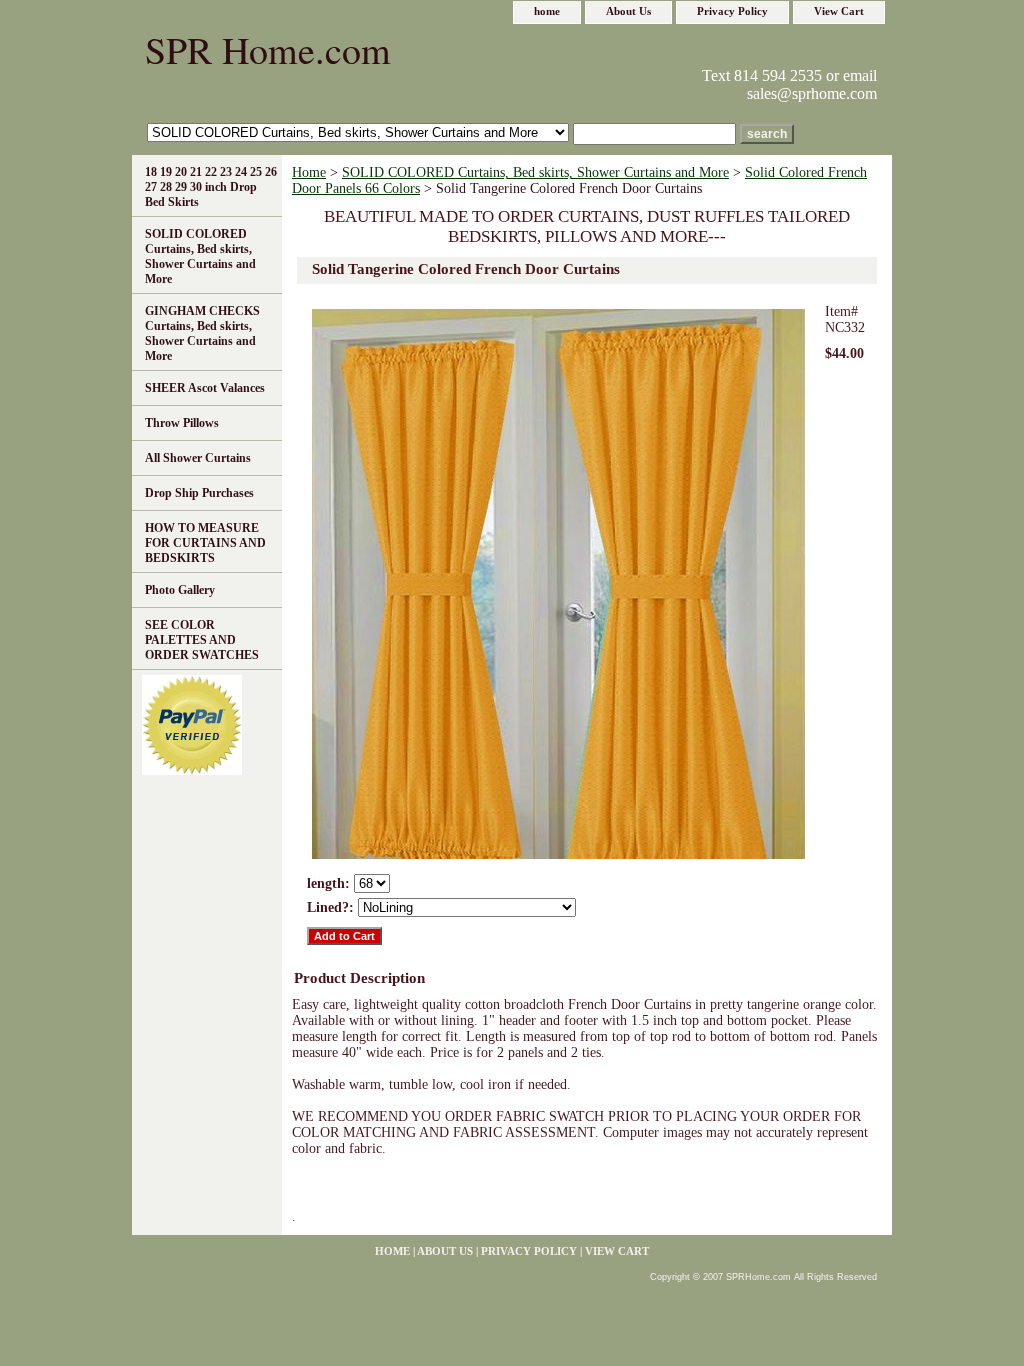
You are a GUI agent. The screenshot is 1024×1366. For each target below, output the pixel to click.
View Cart (839, 11)
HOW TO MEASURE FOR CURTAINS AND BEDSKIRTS (205, 543)
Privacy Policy (732, 11)
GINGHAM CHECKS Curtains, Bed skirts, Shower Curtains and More (202, 333)
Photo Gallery (180, 590)
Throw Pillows (182, 423)
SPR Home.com (268, 49)
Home (309, 172)
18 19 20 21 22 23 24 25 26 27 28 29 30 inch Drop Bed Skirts (211, 187)
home (547, 11)
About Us (628, 11)
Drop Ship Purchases (199, 493)
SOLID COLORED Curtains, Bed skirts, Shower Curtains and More (535, 172)
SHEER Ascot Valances (205, 388)
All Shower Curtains (198, 458)
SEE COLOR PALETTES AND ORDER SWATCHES (202, 640)
